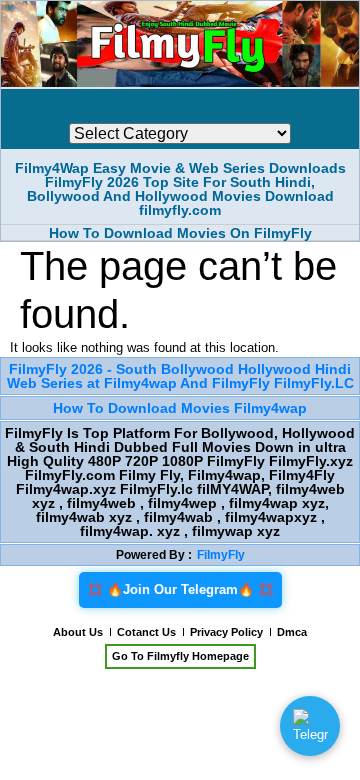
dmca (292, 632)
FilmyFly (221, 555)
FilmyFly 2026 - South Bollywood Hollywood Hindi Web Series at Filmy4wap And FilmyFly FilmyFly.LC (180, 376)
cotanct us (146, 632)
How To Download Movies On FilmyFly (180, 233)
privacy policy (226, 632)
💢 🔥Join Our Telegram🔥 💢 (180, 589)
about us (78, 632)
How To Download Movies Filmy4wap (180, 408)
